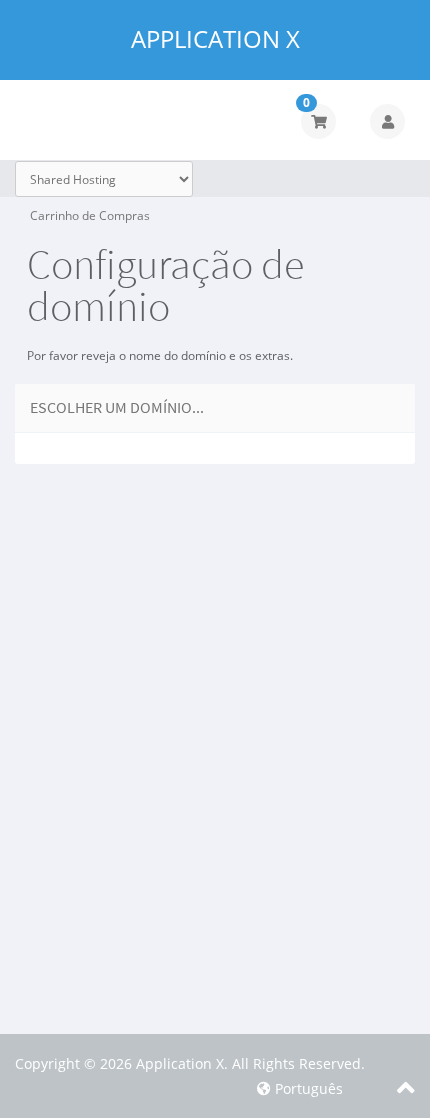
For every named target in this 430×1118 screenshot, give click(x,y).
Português (307, 1088)
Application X (215, 39)
